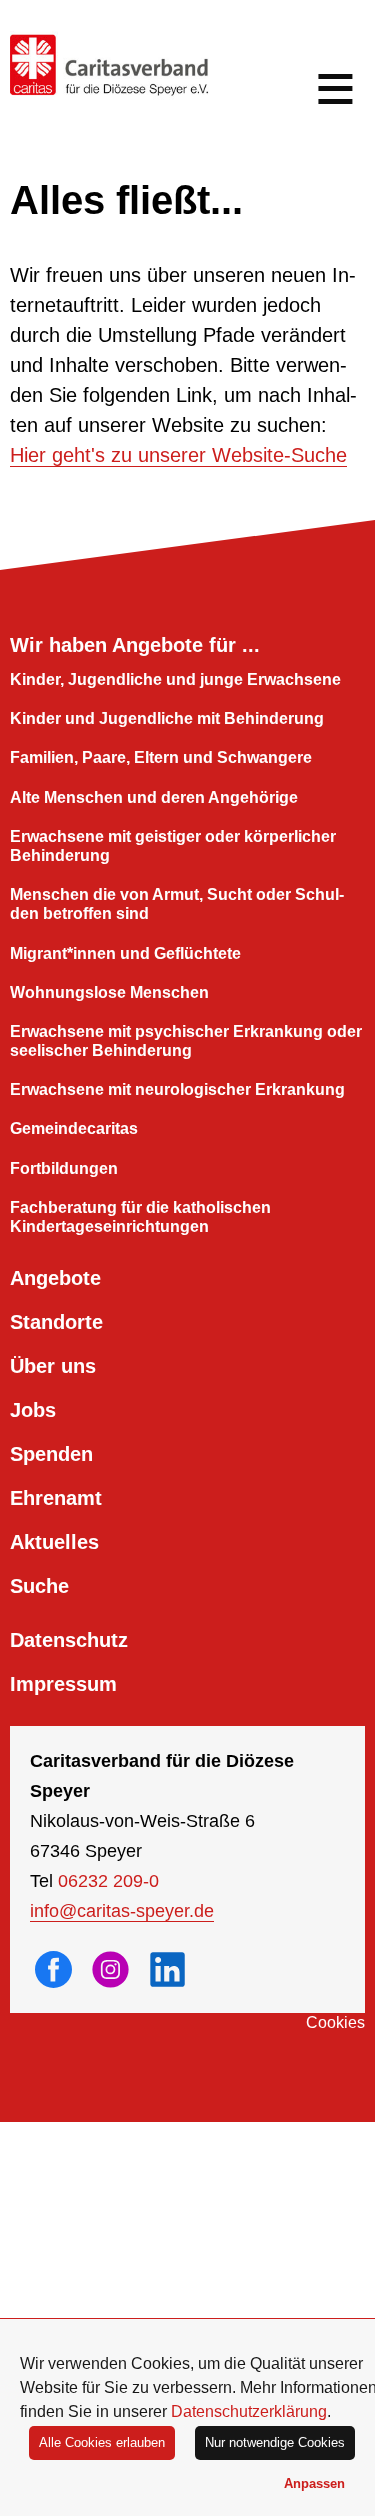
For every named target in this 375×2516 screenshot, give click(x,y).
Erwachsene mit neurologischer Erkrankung (177, 1089)
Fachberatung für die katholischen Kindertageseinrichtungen (140, 1217)
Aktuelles (54, 1542)
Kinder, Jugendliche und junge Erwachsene (175, 679)
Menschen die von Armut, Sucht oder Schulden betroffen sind (177, 904)
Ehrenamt (56, 1498)
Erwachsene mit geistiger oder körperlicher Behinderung (173, 846)
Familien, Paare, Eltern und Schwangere (161, 757)
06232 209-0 (108, 1881)
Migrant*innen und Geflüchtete (125, 953)
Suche (39, 1586)
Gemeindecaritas (74, 1128)
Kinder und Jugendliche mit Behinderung (167, 718)
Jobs (33, 1410)
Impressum (63, 1684)
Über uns (53, 1366)
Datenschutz (69, 1640)
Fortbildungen (64, 1168)
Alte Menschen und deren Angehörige (154, 797)
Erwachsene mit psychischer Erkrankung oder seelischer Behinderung (186, 1041)
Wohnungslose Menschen (109, 992)
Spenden (51, 1454)
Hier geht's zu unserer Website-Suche (178, 455)
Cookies (335, 2022)
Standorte (56, 1322)
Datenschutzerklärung (249, 2411)
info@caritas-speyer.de (122, 1911)
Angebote (55, 1278)
